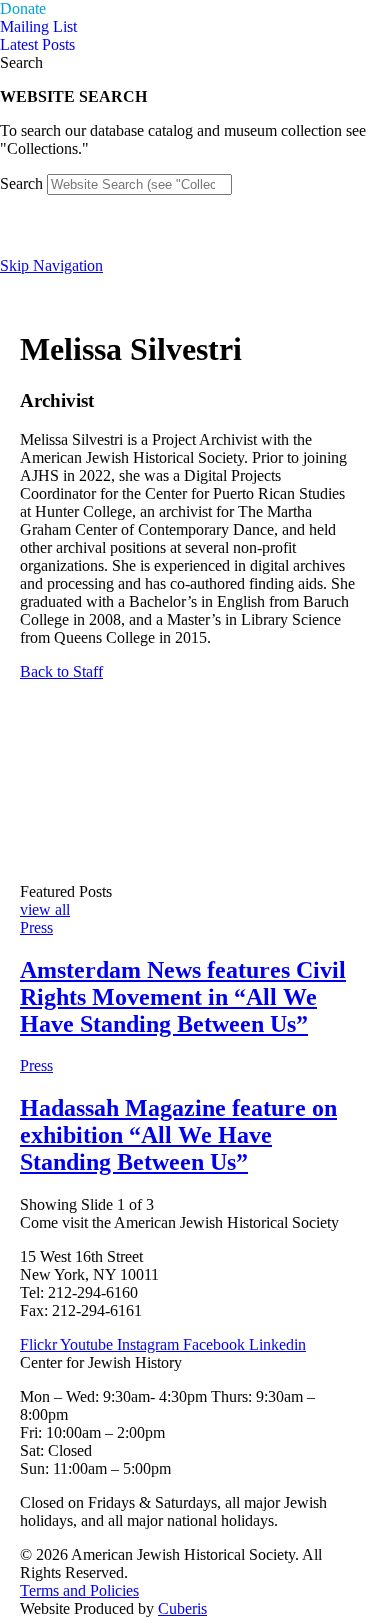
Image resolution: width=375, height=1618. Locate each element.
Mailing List (38, 26)
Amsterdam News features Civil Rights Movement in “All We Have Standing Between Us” (183, 997)
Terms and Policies (79, 1590)
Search (21, 183)
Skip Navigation (51, 265)
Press (36, 927)
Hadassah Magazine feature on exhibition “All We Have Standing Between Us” (178, 1135)
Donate (23, 8)
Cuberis (182, 1608)
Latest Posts (37, 44)
